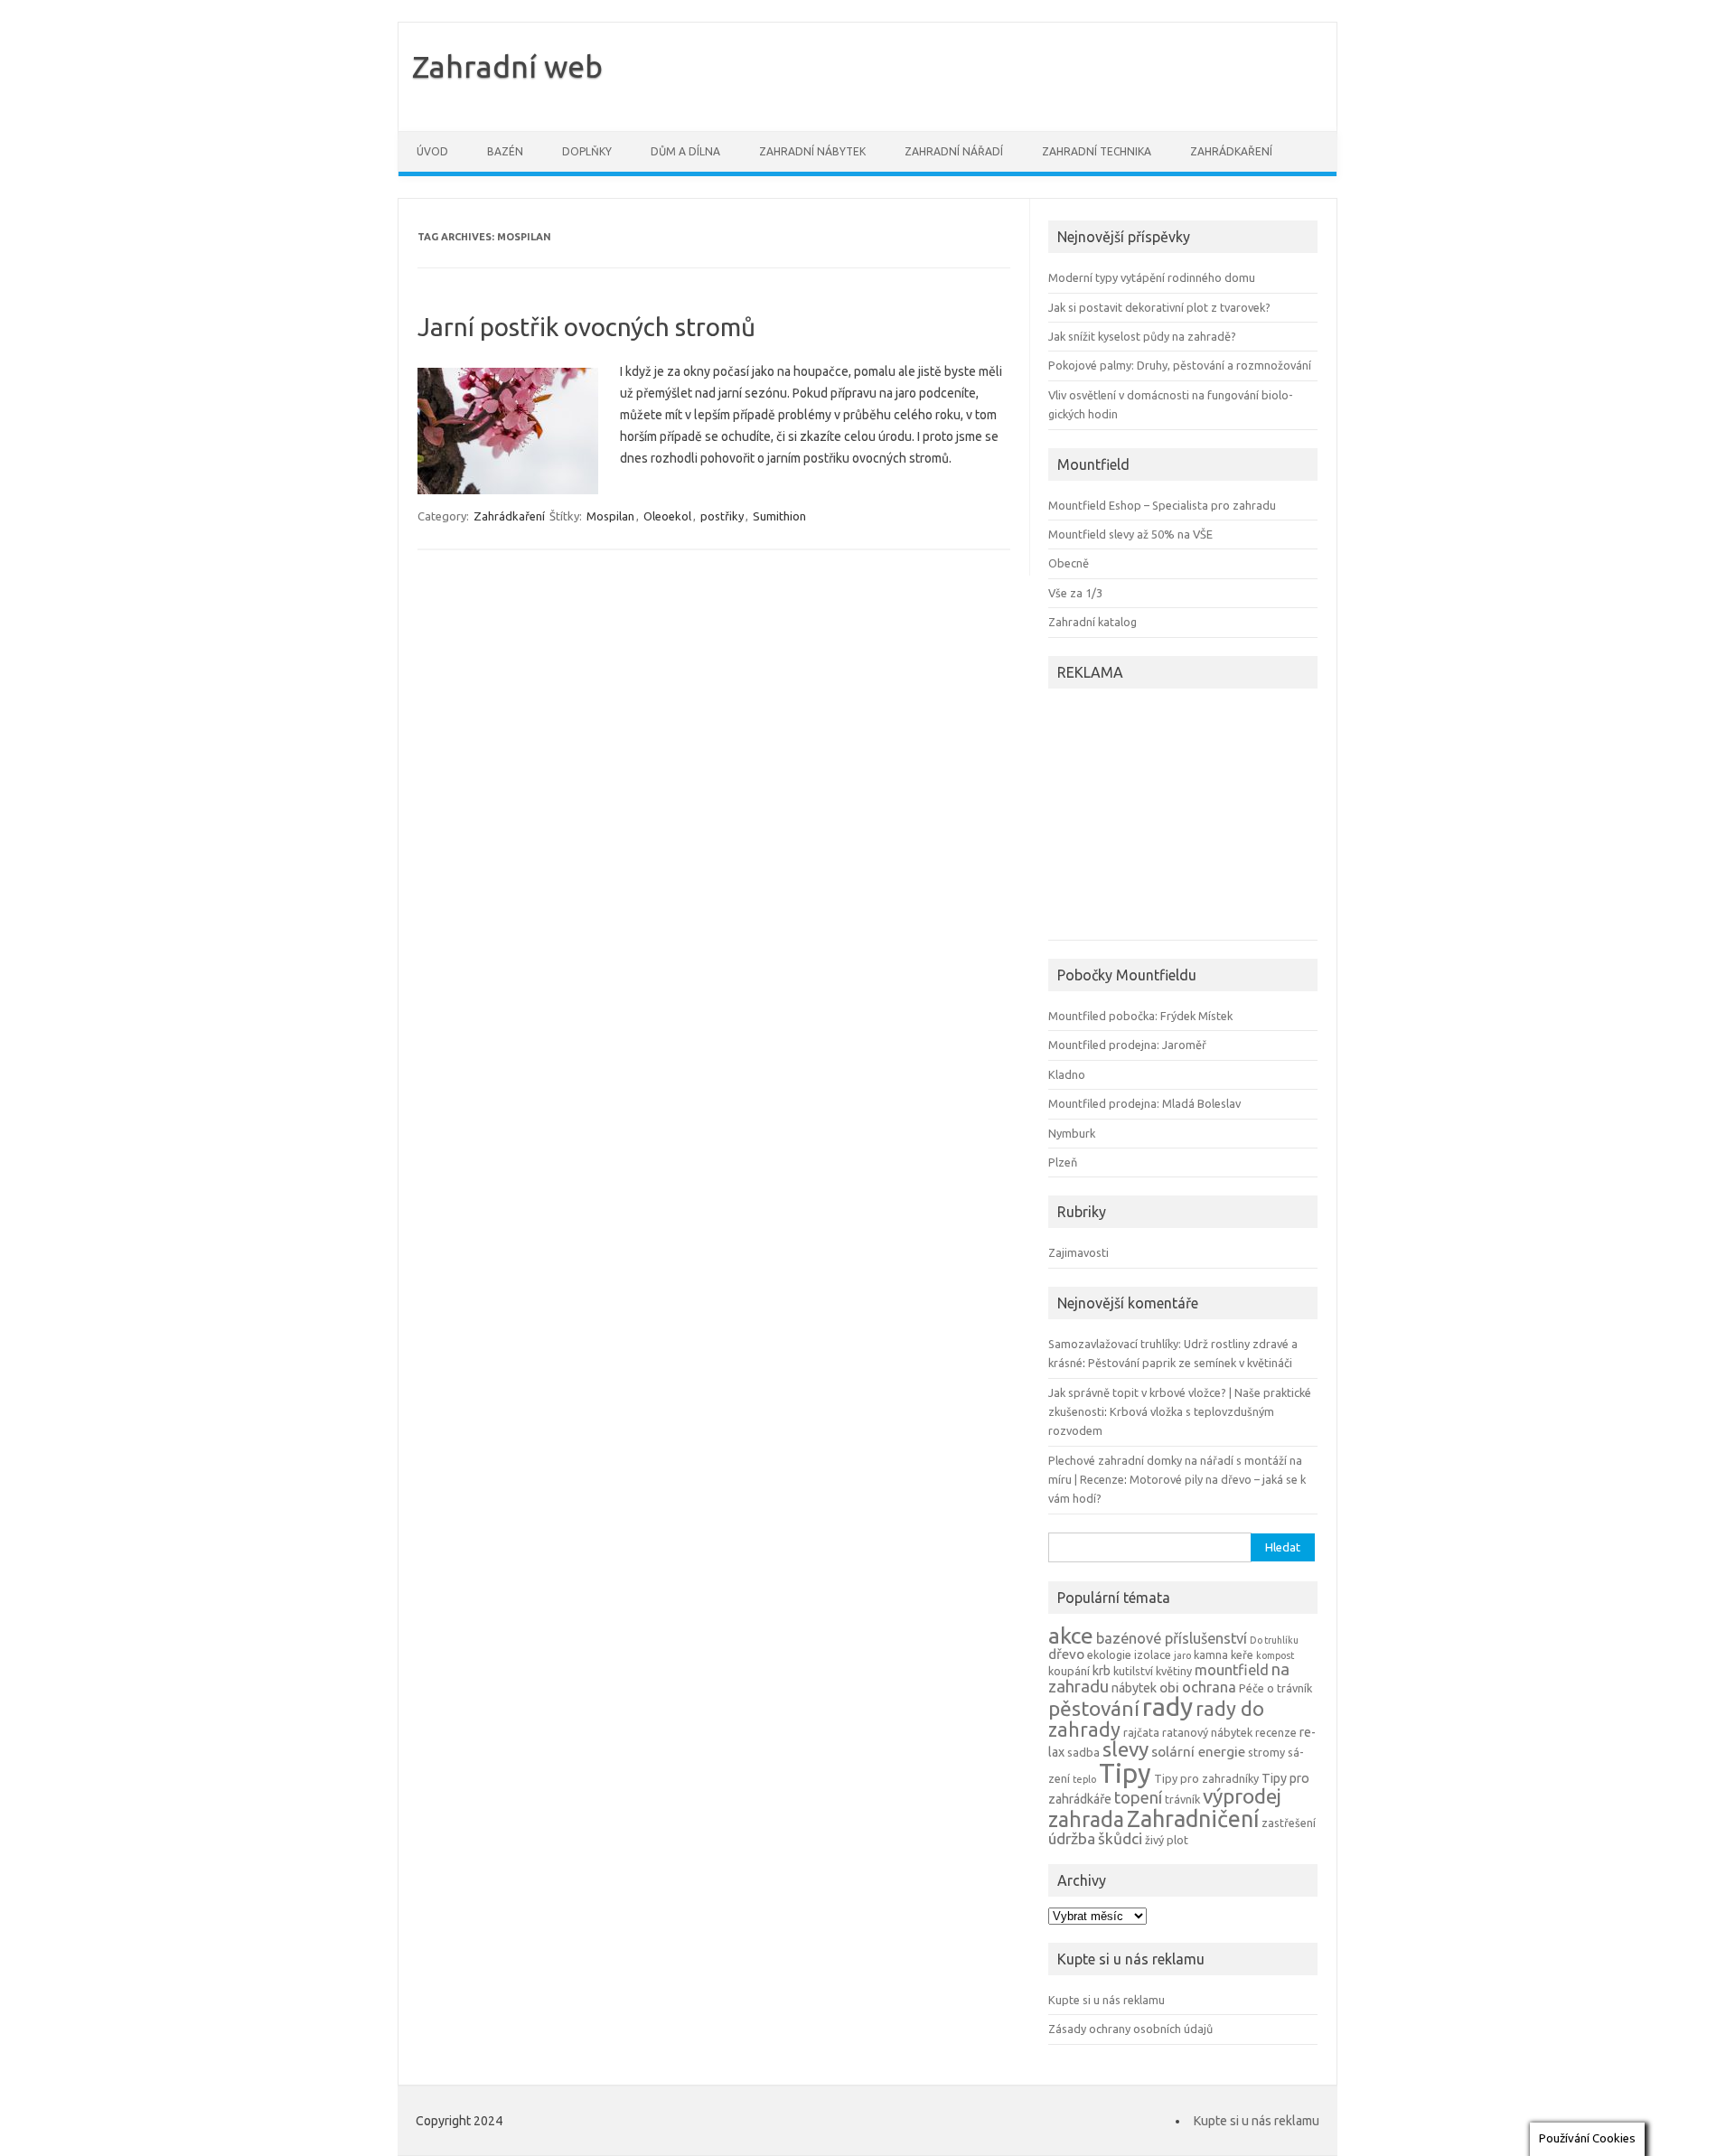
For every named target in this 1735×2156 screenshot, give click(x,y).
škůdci (1120, 1838)
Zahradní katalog (1093, 622)
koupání (1069, 1671)
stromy (1266, 1752)
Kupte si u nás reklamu (1107, 2000)
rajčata (1141, 1732)
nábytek (1134, 1688)
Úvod (432, 151)
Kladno (1067, 1074)
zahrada (1086, 1819)
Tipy (1125, 1773)
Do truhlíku (1274, 1640)
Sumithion (779, 516)
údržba (1072, 1838)
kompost (1275, 1655)
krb (1102, 1671)
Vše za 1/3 (1075, 593)
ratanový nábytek (1207, 1732)
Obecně (1069, 563)
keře (1242, 1654)
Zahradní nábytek (812, 151)
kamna (1211, 1654)
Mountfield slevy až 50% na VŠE (1130, 534)
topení (1138, 1797)
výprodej (1242, 1796)
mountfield (1232, 1670)
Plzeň (1063, 1162)
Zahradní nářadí (954, 151)
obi (1169, 1687)
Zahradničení (1193, 1819)
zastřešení (1289, 1823)
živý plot (1167, 1840)
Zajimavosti (1079, 1252)
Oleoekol (667, 516)
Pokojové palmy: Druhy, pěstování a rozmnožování (1180, 365)
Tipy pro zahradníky (1206, 1778)
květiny (1174, 1671)
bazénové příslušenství (1172, 1638)
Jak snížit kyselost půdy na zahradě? (1142, 336)
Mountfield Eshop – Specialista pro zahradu (1162, 505)
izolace (1153, 1654)
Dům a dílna (685, 151)
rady (1168, 1706)
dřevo (1066, 1654)
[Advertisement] (1161, 817)
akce (1071, 1636)
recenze (1276, 1732)
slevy (1125, 1749)
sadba (1083, 1752)
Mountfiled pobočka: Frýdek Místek (1140, 1016)
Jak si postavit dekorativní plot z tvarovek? (1159, 307)
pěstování (1094, 1708)
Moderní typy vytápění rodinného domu (1152, 277)
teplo (1084, 1779)
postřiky (722, 516)
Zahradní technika (1097, 151)
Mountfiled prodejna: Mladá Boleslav (1144, 1103)
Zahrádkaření (1231, 151)
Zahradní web (507, 66)
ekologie (1109, 1654)
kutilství (1133, 1671)
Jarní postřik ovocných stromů (586, 327)
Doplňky (587, 151)
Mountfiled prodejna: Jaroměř (1127, 1045)
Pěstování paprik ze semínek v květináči (1190, 1363)
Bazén (505, 151)
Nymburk (1072, 1133)
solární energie (1198, 1752)
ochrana (1209, 1687)
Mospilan (610, 516)
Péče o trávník (1275, 1688)
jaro (1182, 1655)
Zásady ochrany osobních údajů (1130, 2029)
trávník (1182, 1799)
